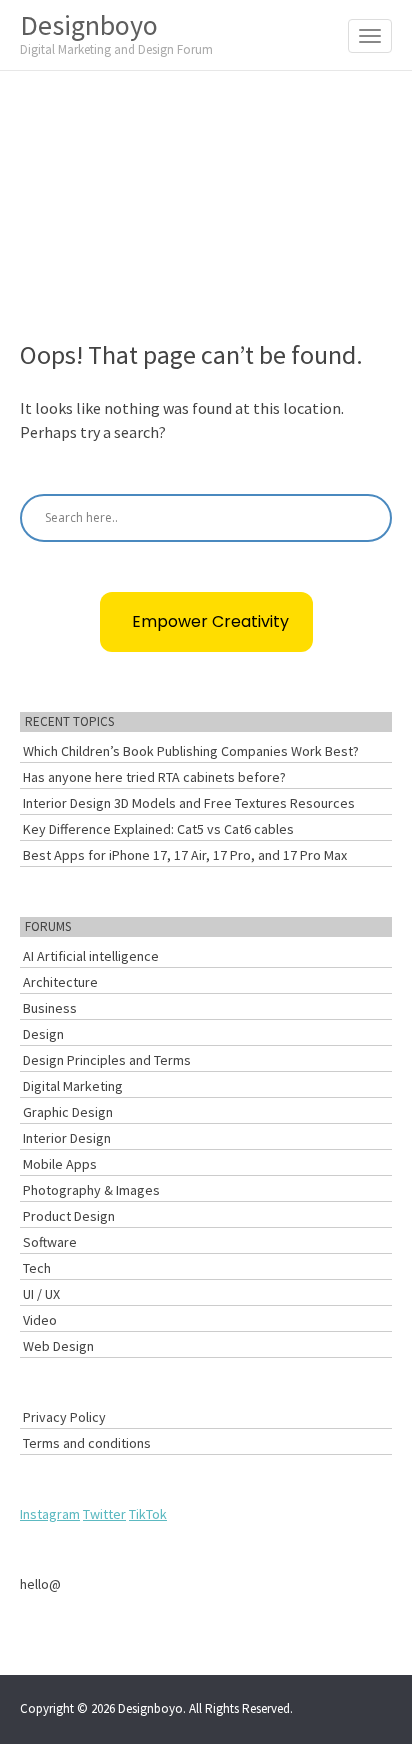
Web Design (58, 1346)
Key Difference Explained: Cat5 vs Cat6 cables (158, 829)
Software (50, 1242)
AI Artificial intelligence (91, 956)
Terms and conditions (87, 1443)
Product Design (69, 1216)
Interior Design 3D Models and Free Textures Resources (189, 803)
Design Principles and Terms (107, 1060)
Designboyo (116, 32)
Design (43, 1034)
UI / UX (41, 1294)
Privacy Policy (64, 1417)
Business (50, 1008)
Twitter (104, 1514)
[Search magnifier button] (368, 518)
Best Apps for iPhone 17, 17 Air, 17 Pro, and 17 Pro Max (185, 855)
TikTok (148, 1514)
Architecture (60, 982)
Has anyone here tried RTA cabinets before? (154, 777)
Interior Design (67, 1138)
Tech (37, 1268)
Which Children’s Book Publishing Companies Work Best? (191, 751)
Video (40, 1320)
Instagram (50, 1514)
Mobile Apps (60, 1164)
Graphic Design (68, 1112)
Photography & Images (91, 1190)
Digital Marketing (73, 1086)
